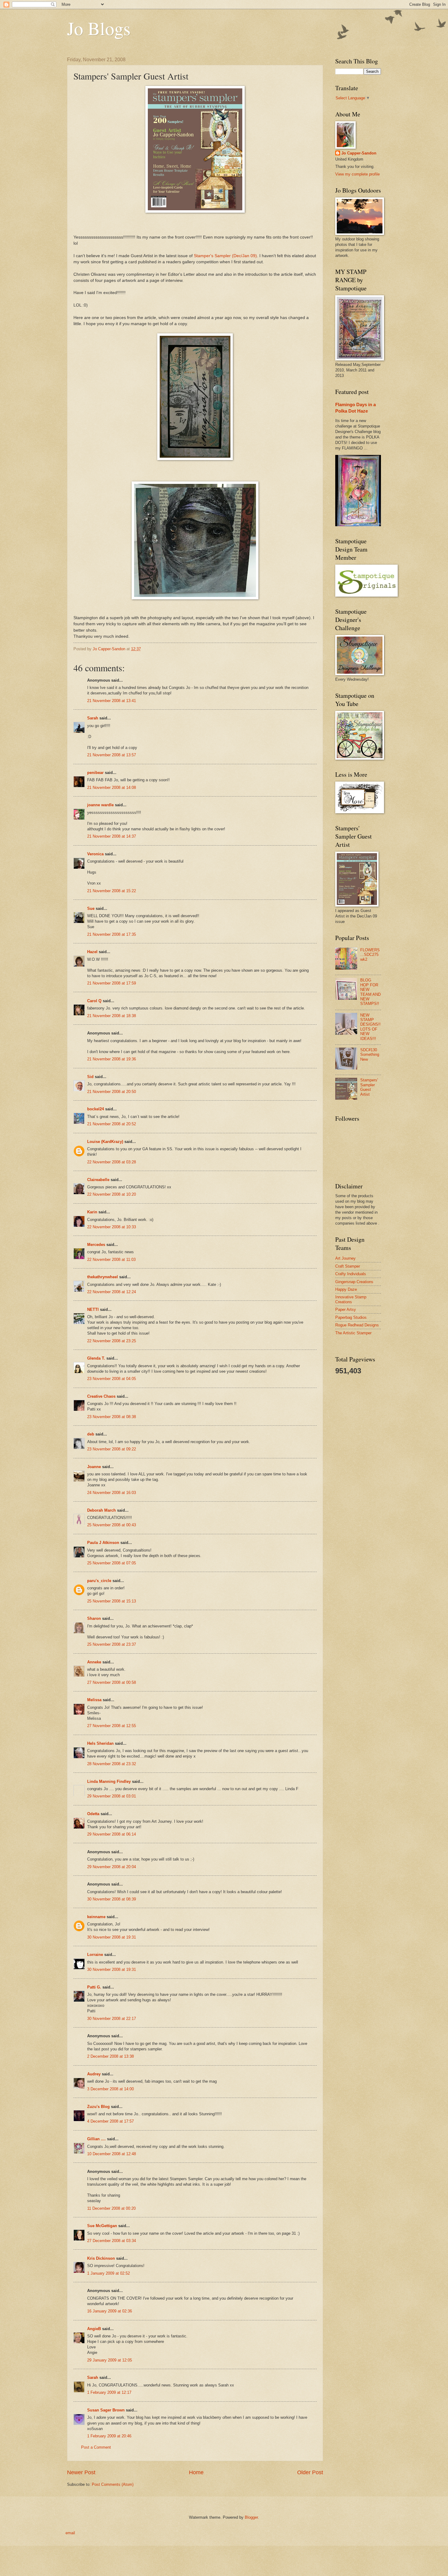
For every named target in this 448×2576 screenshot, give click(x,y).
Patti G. (94, 1987)
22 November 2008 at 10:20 (112, 1194)
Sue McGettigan (102, 2226)
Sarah (93, 718)
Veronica (95, 854)
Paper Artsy (346, 1309)
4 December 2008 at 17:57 (110, 2121)
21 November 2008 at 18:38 (112, 1016)
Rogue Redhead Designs (357, 1325)
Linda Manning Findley (109, 1781)
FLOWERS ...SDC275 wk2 (370, 955)
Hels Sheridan (100, 1743)
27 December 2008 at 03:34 (112, 2241)
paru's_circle (99, 1581)
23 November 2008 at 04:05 (112, 1379)
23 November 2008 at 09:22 (112, 1449)
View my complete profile (357, 174)
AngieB (94, 2329)
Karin (92, 1212)
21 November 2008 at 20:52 (112, 1124)
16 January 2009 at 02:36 (110, 2311)
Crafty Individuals (351, 1274)
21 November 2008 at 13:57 (112, 755)
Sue (91, 908)
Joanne (94, 1467)
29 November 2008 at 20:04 (112, 1867)
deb (91, 1434)
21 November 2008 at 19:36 (112, 1059)
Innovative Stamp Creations (351, 1299)
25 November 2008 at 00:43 (112, 1525)
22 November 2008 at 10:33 (112, 1227)
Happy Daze (346, 1289)
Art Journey (345, 1258)
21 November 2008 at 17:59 (112, 983)
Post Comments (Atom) (113, 2484)
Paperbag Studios (351, 1317)
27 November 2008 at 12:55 (112, 1726)
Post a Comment (96, 2447)
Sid (90, 1077)
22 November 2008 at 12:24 (112, 1292)
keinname (96, 1917)
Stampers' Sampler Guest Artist (369, 1087)
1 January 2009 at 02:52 (108, 2273)
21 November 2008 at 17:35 (112, 934)
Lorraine (95, 1955)
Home (196, 2472)
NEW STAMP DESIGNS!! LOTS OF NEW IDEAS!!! (370, 1027)
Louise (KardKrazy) (105, 1142)
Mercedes (96, 1245)
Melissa (94, 1700)
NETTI (93, 1309)
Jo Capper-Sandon (359, 153)
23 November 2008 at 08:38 (112, 1417)
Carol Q (94, 1001)
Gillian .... (96, 2139)
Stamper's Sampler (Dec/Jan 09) (225, 256)
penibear (95, 773)
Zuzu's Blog (98, 2107)
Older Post (310, 2472)
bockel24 (96, 1109)
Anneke (94, 1662)
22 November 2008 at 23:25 (112, 1341)
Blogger (251, 2517)
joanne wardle (100, 805)
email (70, 2533)
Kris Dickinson (101, 2258)
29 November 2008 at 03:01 (112, 1796)
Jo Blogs (99, 28)
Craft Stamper (348, 1266)
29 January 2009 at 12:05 (110, 2360)
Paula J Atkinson (103, 1543)
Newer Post (81, 2472)
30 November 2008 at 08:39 (112, 1899)
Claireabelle (98, 1180)
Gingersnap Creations (354, 1282)
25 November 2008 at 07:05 (112, 1563)
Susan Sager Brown (106, 2410)
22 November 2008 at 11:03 (111, 1260)
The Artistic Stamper (353, 1333)
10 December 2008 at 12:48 (112, 2154)
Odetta (93, 1814)
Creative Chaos (101, 1396)
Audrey (94, 2074)
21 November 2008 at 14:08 (112, 788)
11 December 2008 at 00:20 (111, 2208)
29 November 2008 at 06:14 (112, 1834)
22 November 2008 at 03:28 (112, 1162)
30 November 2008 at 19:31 (112, 1937)
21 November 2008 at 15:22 (112, 891)
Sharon (94, 1618)
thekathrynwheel (103, 1277)
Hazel (92, 952)
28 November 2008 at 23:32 (112, 1764)
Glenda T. (96, 1358)
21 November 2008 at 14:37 (112, 836)
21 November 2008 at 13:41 (112, 701)
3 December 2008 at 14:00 (110, 2089)
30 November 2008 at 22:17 (112, 2019)
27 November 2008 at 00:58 (112, 1682)
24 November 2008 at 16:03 (112, 1493)
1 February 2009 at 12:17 (109, 2392)
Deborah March (101, 1510)
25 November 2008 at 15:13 (112, 1601)
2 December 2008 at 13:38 (110, 2056)
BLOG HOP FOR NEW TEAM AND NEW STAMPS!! (370, 992)
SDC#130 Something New (370, 1055)
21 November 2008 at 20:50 (112, 1092)
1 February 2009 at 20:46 (109, 2436)
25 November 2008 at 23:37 (112, 1644)
